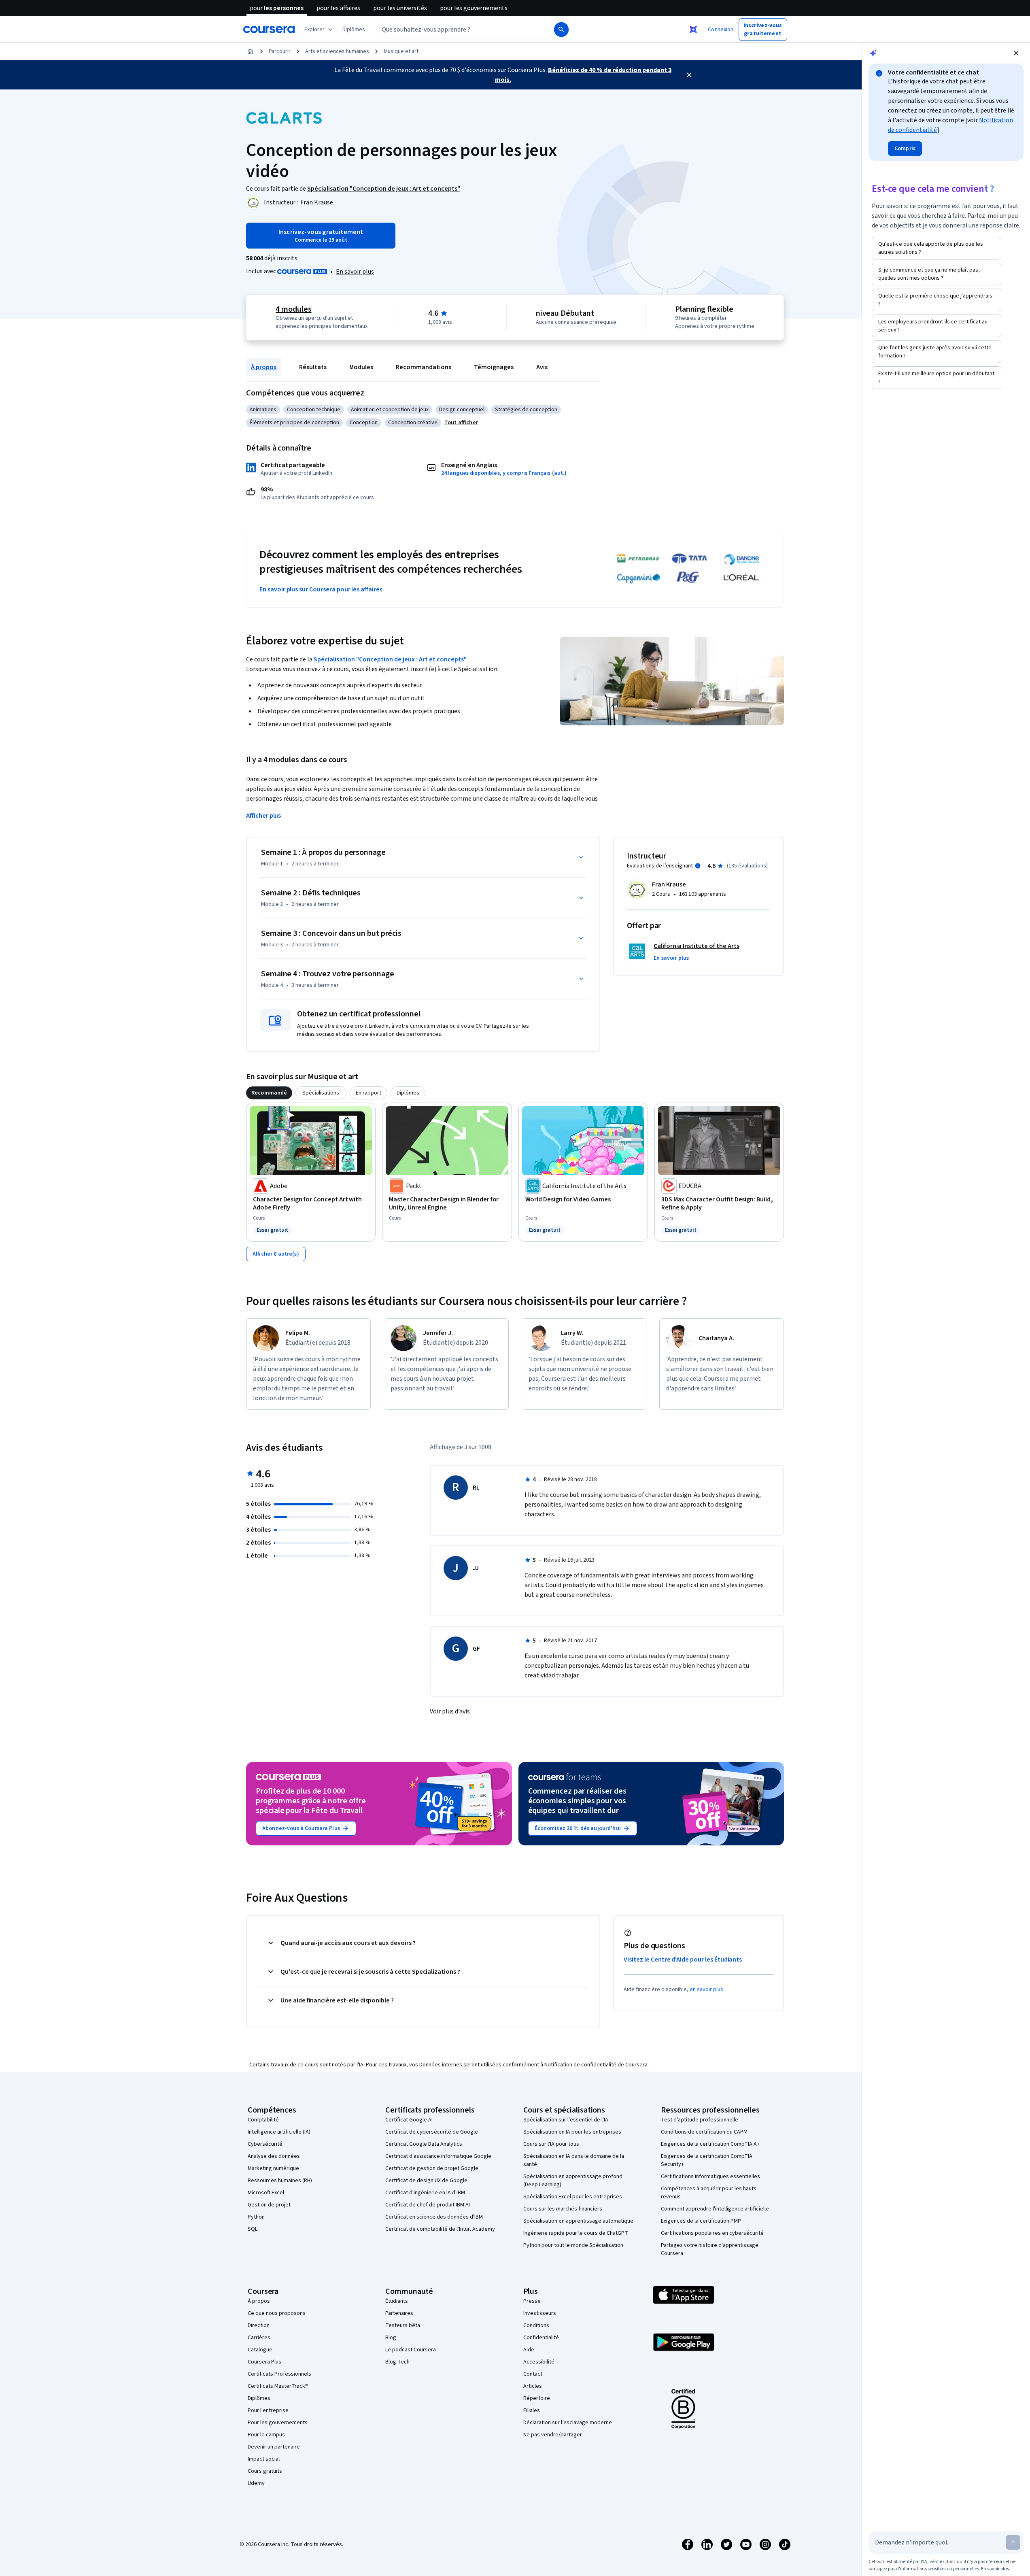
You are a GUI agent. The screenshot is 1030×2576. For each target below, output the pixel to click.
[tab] (269, 1093)
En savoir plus (355, 272)
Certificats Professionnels (279, 2374)
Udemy (256, 2483)
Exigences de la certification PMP (701, 2221)
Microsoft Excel (266, 2193)
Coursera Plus (264, 2362)
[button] (354, 30)
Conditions (536, 2325)
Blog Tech (397, 2362)
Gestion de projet (269, 2205)
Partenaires (399, 2313)
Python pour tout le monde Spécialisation (573, 2245)
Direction (259, 2325)
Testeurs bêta (403, 2325)
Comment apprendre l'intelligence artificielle (715, 2209)
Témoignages (494, 367)
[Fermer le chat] (1016, 53)
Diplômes (259, 2398)
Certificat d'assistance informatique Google (438, 2156)
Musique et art (401, 51)
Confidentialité (541, 2338)
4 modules (293, 309)
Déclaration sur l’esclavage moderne (568, 2423)
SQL (253, 2229)
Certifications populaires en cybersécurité (712, 2233)
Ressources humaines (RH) (280, 2181)
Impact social (264, 2459)
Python (256, 2217)
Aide (529, 2350)
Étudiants (397, 2301)
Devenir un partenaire (274, 2447)
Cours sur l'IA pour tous (551, 2144)
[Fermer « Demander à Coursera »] (693, 30)
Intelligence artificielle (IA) (279, 2132)
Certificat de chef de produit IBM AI (428, 2205)
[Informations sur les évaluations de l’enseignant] (698, 866)
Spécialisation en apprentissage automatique (578, 2221)
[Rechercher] (561, 30)
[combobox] (457, 30)
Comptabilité (263, 2120)
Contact (533, 2374)
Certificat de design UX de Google (426, 2181)
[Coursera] (269, 30)
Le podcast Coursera (411, 2350)
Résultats (313, 367)
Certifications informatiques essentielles (710, 2176)
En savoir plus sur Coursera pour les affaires (321, 589)
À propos (264, 367)
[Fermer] (689, 75)
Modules (361, 367)
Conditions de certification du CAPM (704, 2132)
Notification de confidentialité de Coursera (596, 2065)
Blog (391, 2338)
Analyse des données (274, 2156)
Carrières (259, 2338)
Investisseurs (540, 2313)
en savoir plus (707, 1989)
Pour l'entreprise (268, 2410)
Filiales (532, 2410)
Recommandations (424, 367)
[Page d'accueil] (250, 51)
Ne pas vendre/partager (553, 2435)
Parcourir (280, 51)
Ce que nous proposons (277, 2313)
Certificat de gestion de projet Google (432, 2168)
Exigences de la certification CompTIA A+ (710, 2144)
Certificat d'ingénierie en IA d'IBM (425, 2193)
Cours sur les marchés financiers (563, 2209)
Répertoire (537, 2398)
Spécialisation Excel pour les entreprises (573, 2197)
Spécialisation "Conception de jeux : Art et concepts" (390, 659)
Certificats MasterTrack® (278, 2386)
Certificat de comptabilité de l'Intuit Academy (440, 2229)
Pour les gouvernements (278, 2423)
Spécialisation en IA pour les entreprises (572, 2132)
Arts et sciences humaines (337, 51)
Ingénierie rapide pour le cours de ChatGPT (576, 2233)
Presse (532, 2301)
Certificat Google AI (409, 2120)
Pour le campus (266, 2435)
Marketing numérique (273, 2168)
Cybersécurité (265, 2144)
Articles (533, 2386)
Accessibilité (539, 2362)
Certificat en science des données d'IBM (434, 2217)
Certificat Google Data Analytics (424, 2144)
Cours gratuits (265, 2471)
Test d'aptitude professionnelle (700, 2120)
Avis (542, 367)
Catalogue (260, 2350)
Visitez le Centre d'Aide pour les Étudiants (683, 1960)
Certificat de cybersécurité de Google (432, 2132)
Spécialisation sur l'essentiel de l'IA (566, 2120)
